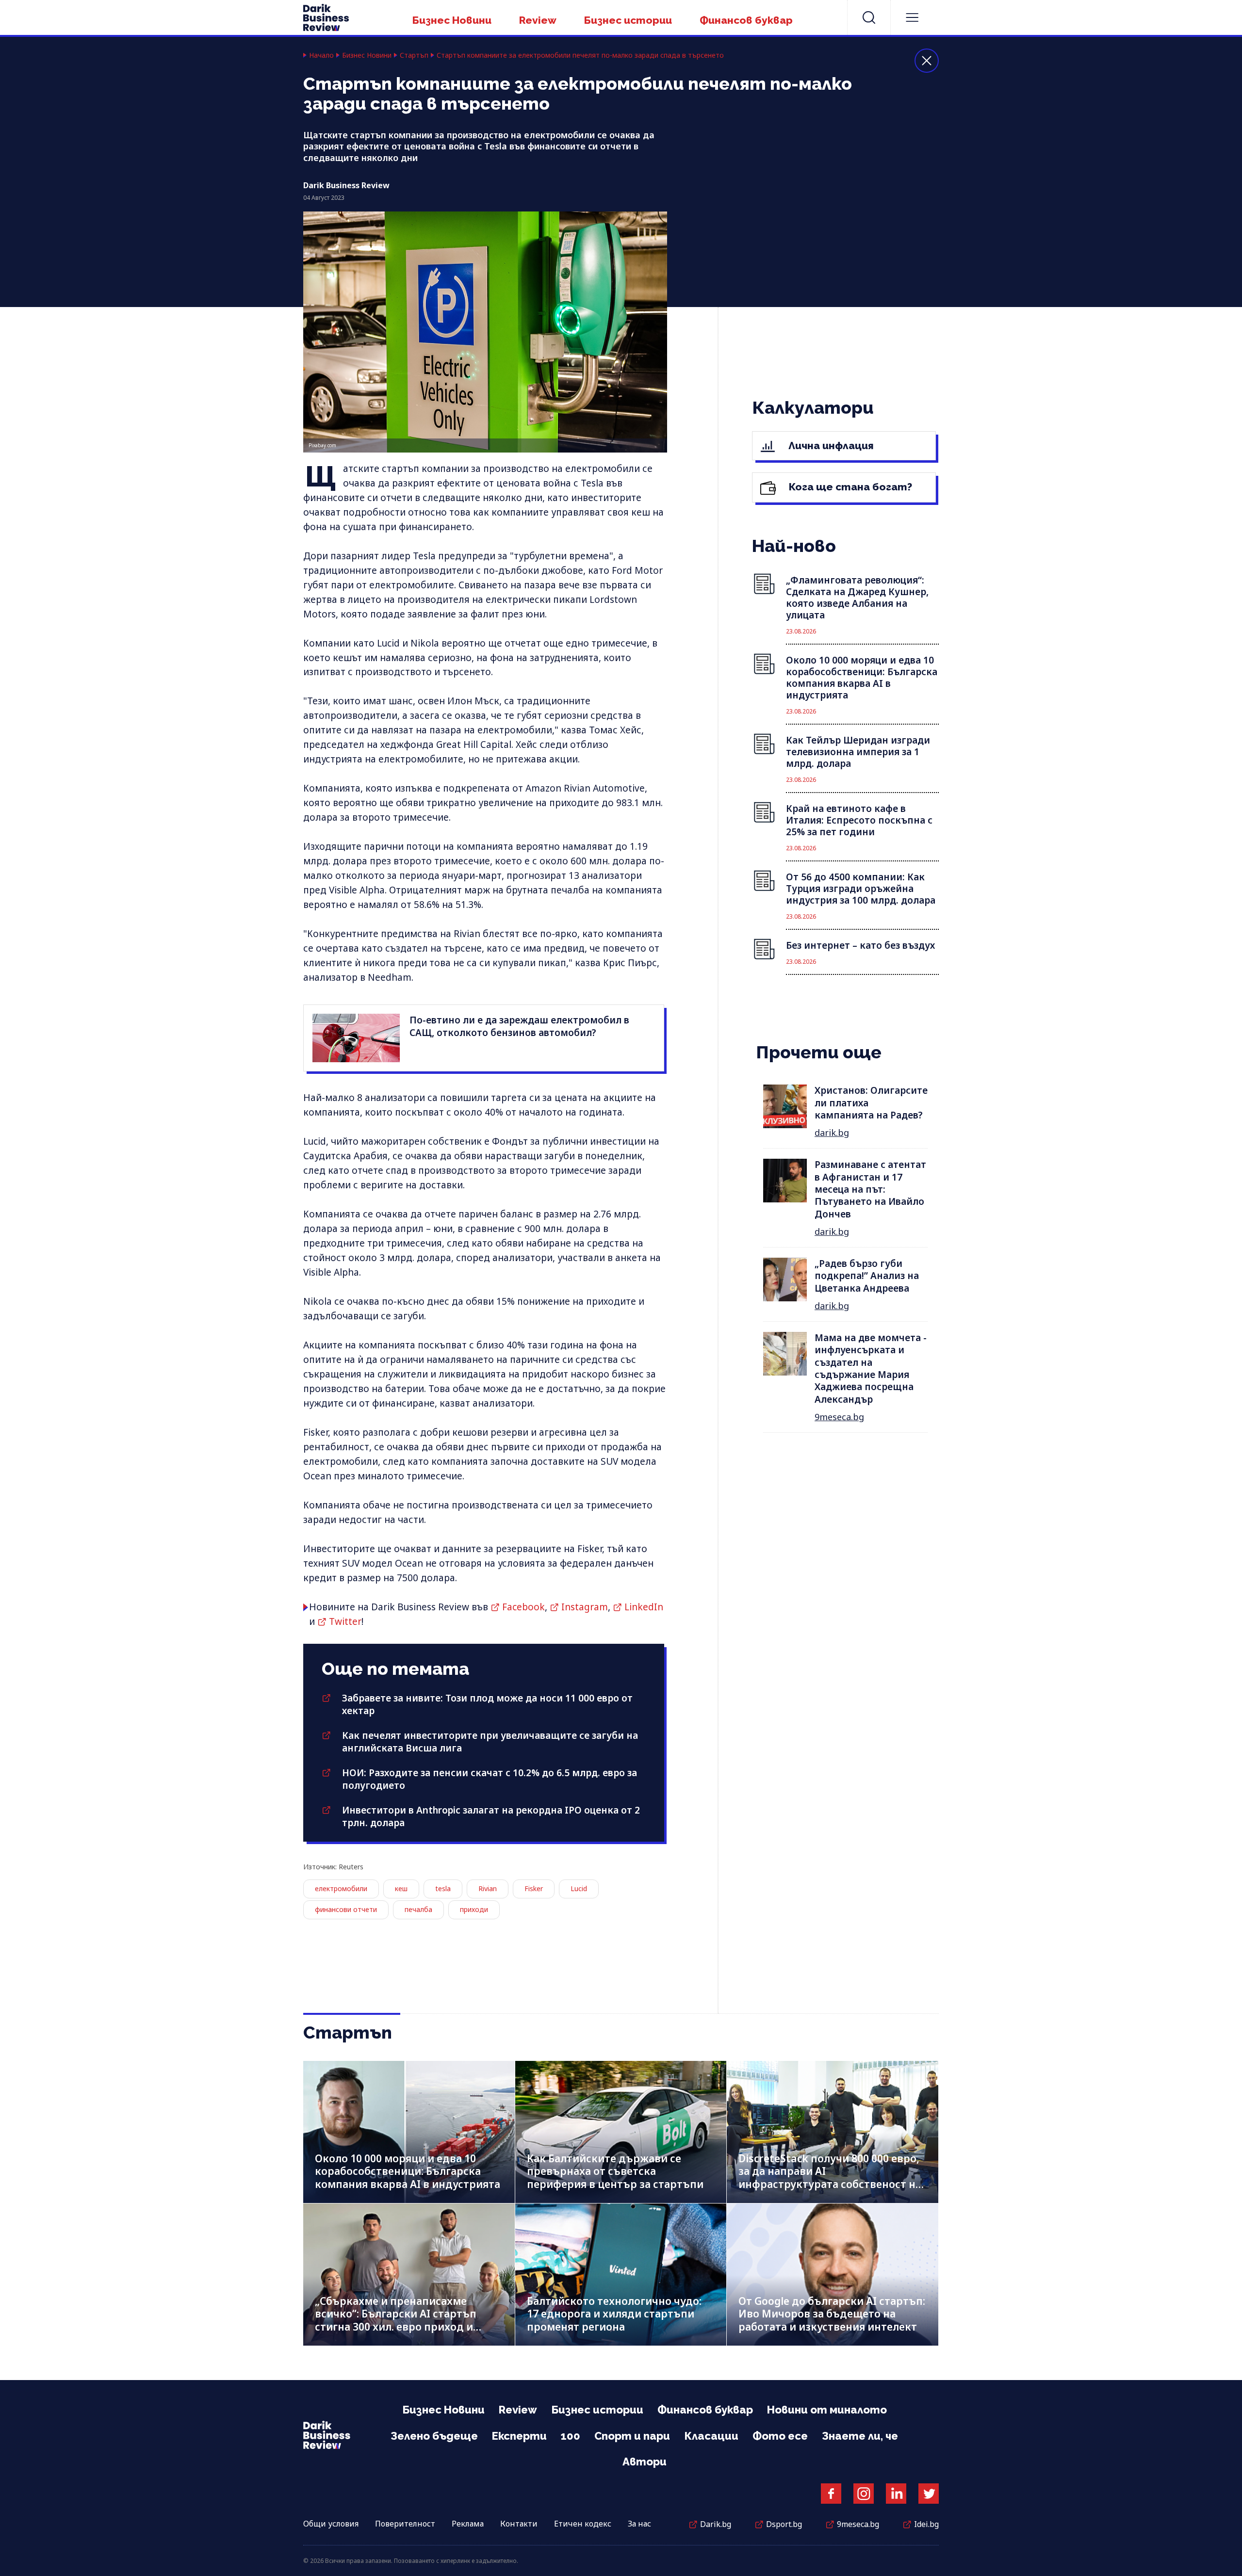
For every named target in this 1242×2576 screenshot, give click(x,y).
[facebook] (831, 2494)
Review (538, 20)
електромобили (341, 1888)
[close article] (927, 61)
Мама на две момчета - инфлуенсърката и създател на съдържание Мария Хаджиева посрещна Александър (871, 1369)
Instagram (585, 1607)
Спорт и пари (632, 2436)
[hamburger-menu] (912, 17)
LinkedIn (644, 1607)
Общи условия (331, 2524)
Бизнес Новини (452, 20)
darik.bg (832, 1133)
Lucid (579, 1888)
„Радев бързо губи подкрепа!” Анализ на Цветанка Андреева (867, 1276)
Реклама (468, 2524)
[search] (869, 17)
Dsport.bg (784, 2524)
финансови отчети (346, 1909)
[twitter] (929, 2494)
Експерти (519, 2436)
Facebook (523, 1607)
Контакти (519, 2524)
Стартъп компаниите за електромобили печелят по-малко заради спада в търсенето (580, 55)
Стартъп (414, 55)
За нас (639, 2524)
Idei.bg (926, 2524)
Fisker (534, 1888)
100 (571, 2436)
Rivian (488, 1888)
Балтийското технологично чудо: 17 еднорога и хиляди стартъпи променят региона (614, 2314)
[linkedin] (896, 2494)
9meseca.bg (839, 1417)
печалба (418, 1909)
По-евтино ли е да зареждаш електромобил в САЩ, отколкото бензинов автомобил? (519, 1026)
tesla (443, 1888)
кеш (401, 1888)
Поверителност (405, 2524)
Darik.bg (716, 2524)
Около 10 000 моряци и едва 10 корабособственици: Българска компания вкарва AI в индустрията (408, 2171)
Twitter (345, 1621)
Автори (645, 2462)
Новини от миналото (827, 2410)
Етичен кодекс (583, 2524)
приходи (474, 1909)
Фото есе (780, 2436)
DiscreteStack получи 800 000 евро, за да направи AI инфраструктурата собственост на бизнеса (830, 2178)
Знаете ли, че (860, 2436)
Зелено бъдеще (434, 2436)
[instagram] (864, 2494)
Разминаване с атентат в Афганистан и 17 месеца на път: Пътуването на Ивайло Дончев (870, 1189)
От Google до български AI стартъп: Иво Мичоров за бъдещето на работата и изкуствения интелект (832, 2314)
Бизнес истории (628, 20)
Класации (711, 2436)
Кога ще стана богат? (849, 487)
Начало (321, 55)
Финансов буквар (746, 20)
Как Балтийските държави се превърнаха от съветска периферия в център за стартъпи (615, 2171)
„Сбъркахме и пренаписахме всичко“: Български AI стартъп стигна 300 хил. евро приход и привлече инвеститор (396, 2320)
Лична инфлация (830, 446)
